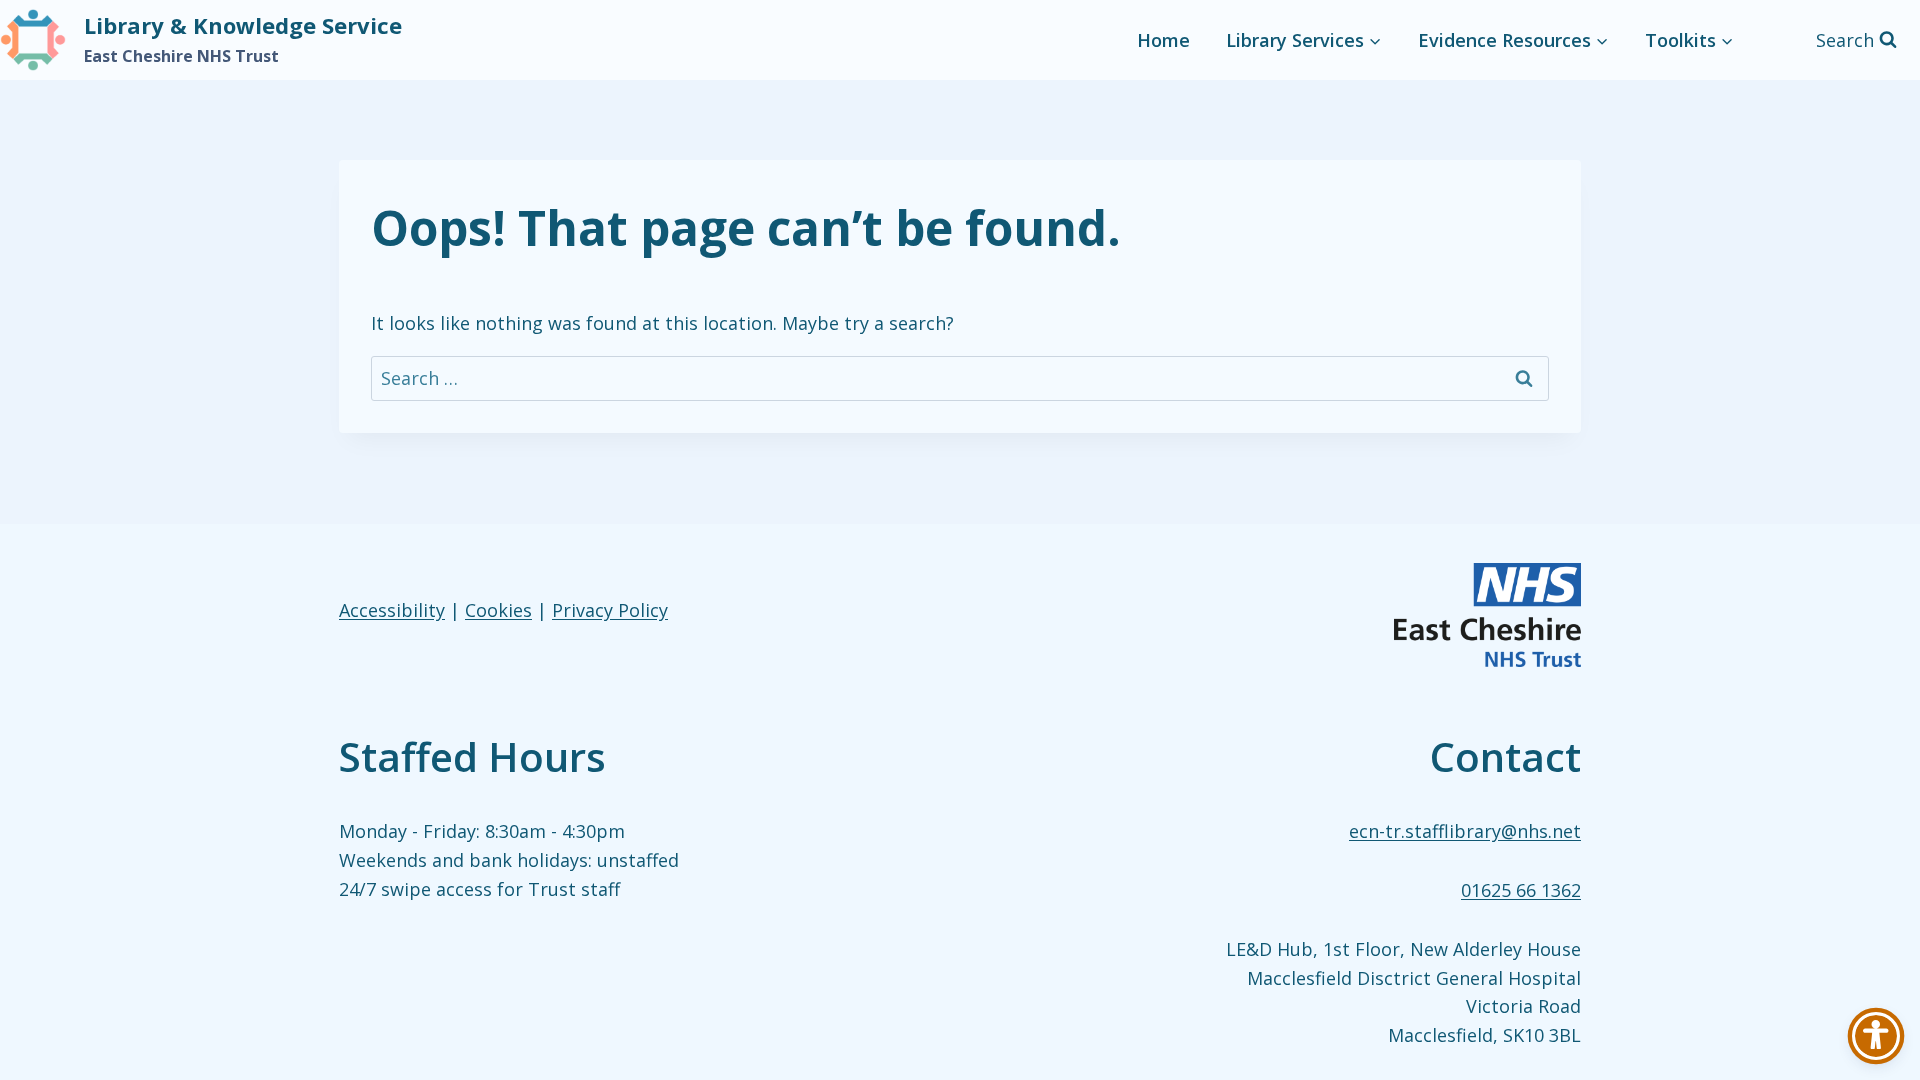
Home (1163, 40)
